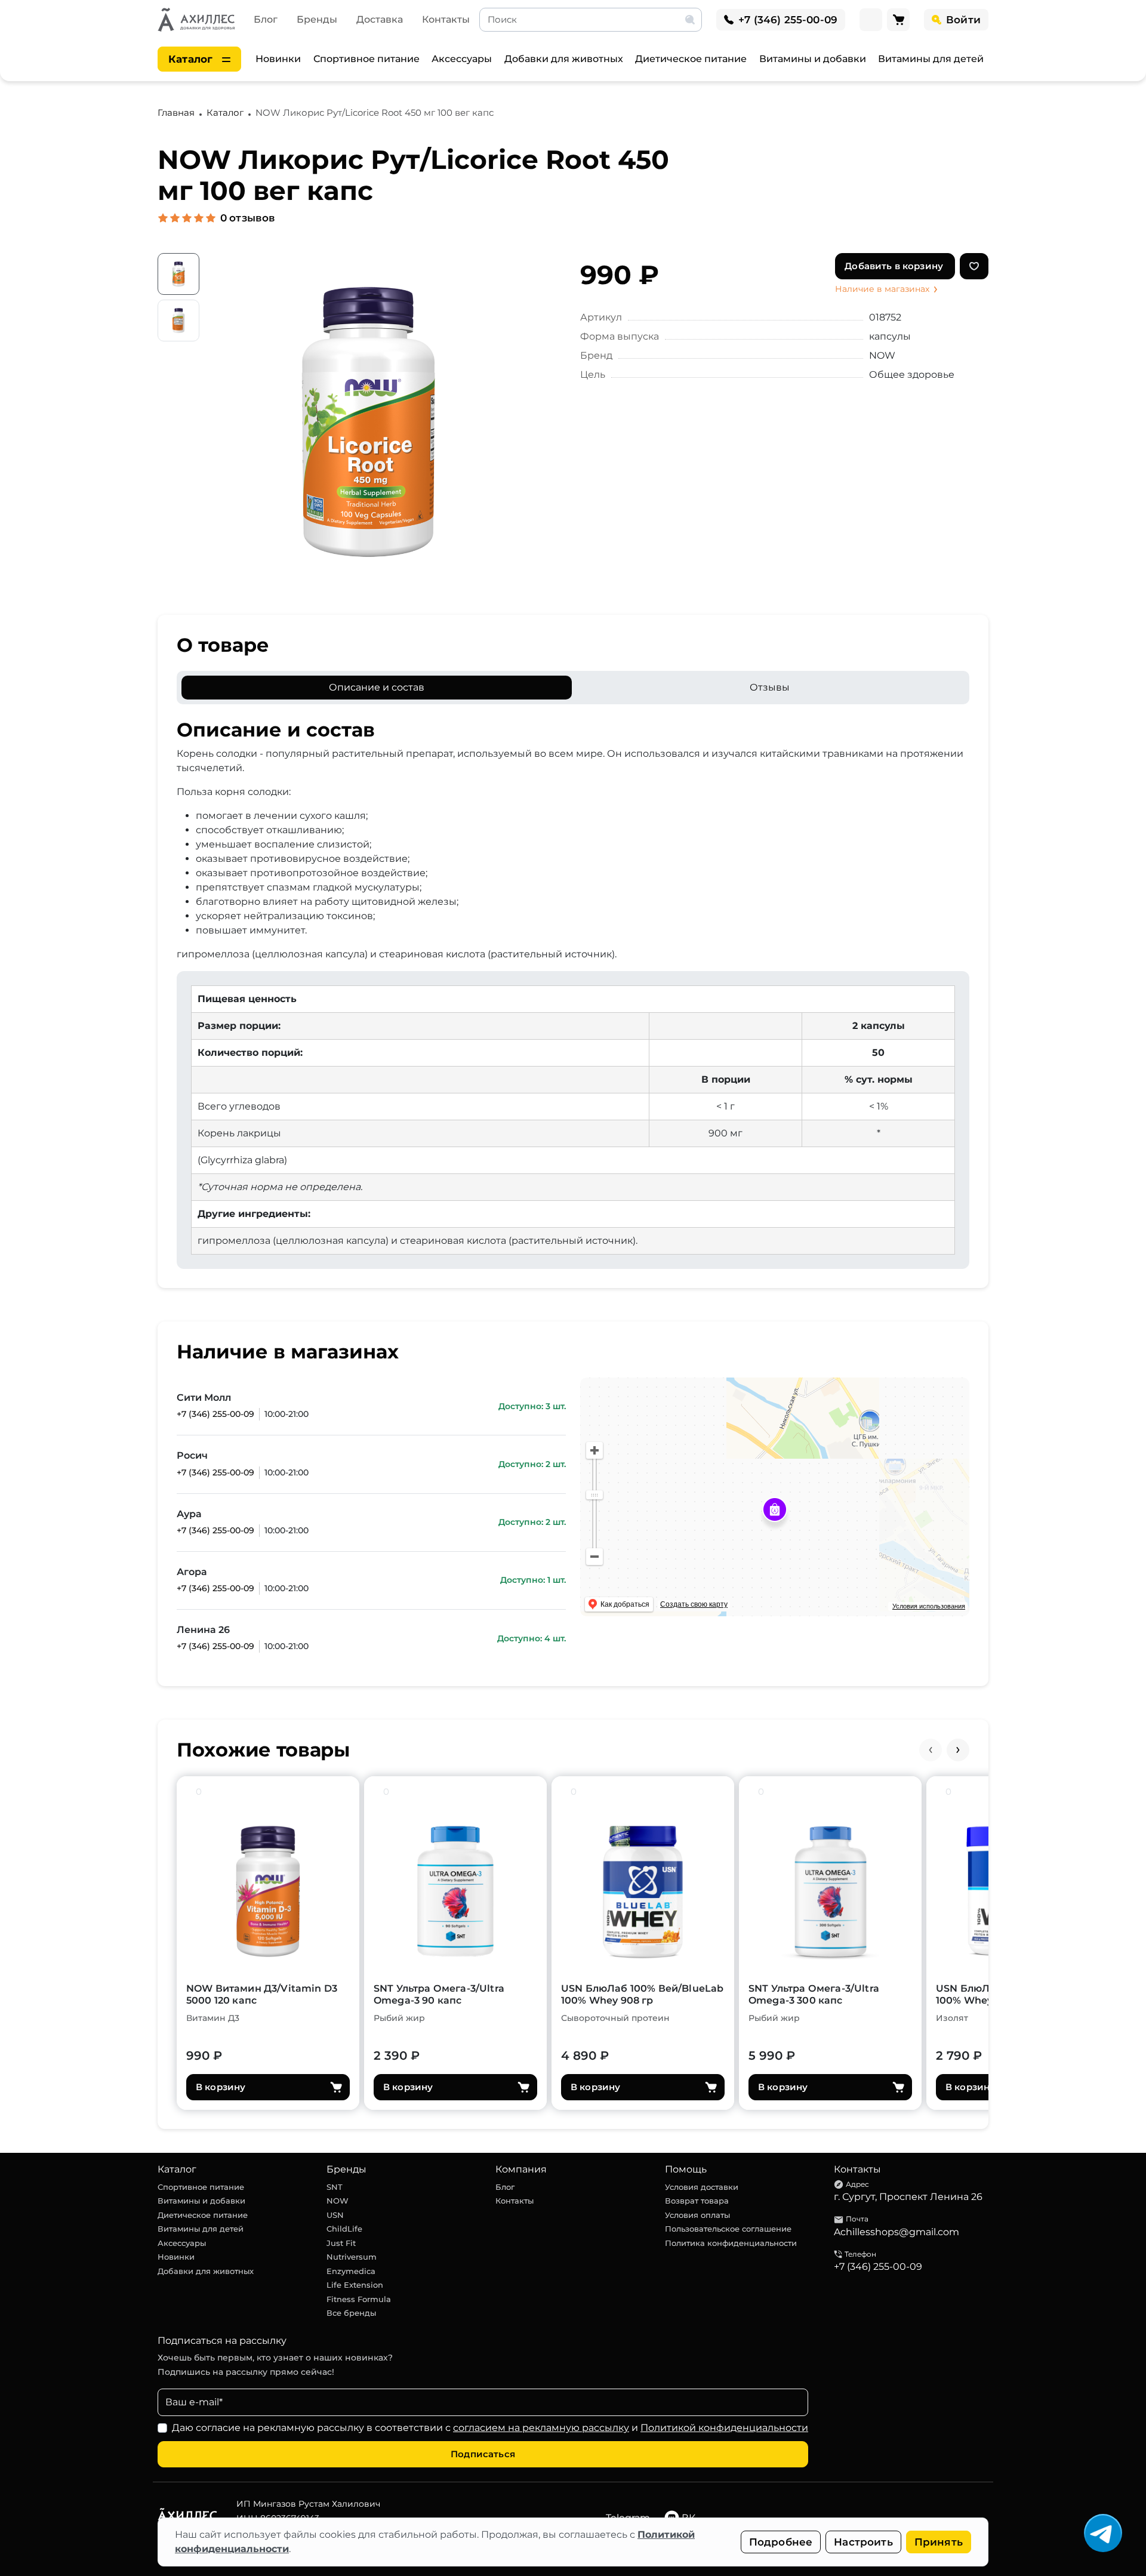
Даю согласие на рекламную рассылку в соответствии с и (490, 2428)
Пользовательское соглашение (728, 2229)
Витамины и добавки (813, 59)
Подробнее (781, 2542)
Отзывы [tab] (770, 687)
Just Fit (341, 2243)
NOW (338, 2201)
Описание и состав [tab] (377, 687)
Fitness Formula (359, 2299)
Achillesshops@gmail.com (897, 2232)
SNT (335, 2187)
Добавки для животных (564, 59)
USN (335, 2215)
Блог (266, 19)
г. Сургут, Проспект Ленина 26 (908, 2197)
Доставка (380, 19)
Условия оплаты (697, 2215)
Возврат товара (697, 2201)
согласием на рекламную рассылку (541, 2428)
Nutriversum (352, 2257)
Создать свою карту (694, 1604)
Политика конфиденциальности (731, 2243)
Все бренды (351, 2313)
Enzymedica (351, 2271)
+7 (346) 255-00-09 (215, 1414)
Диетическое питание (691, 59)
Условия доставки (702, 2187)
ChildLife (344, 2229)
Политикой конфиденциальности (724, 2428)
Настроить (863, 2542)
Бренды (317, 19)
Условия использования (929, 1606)
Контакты (446, 19)
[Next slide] (958, 1750)
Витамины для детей (931, 59)
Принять (939, 2542)
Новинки (278, 59)
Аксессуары (462, 59)
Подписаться (483, 2454)
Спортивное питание (366, 59)
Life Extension (355, 2285)
